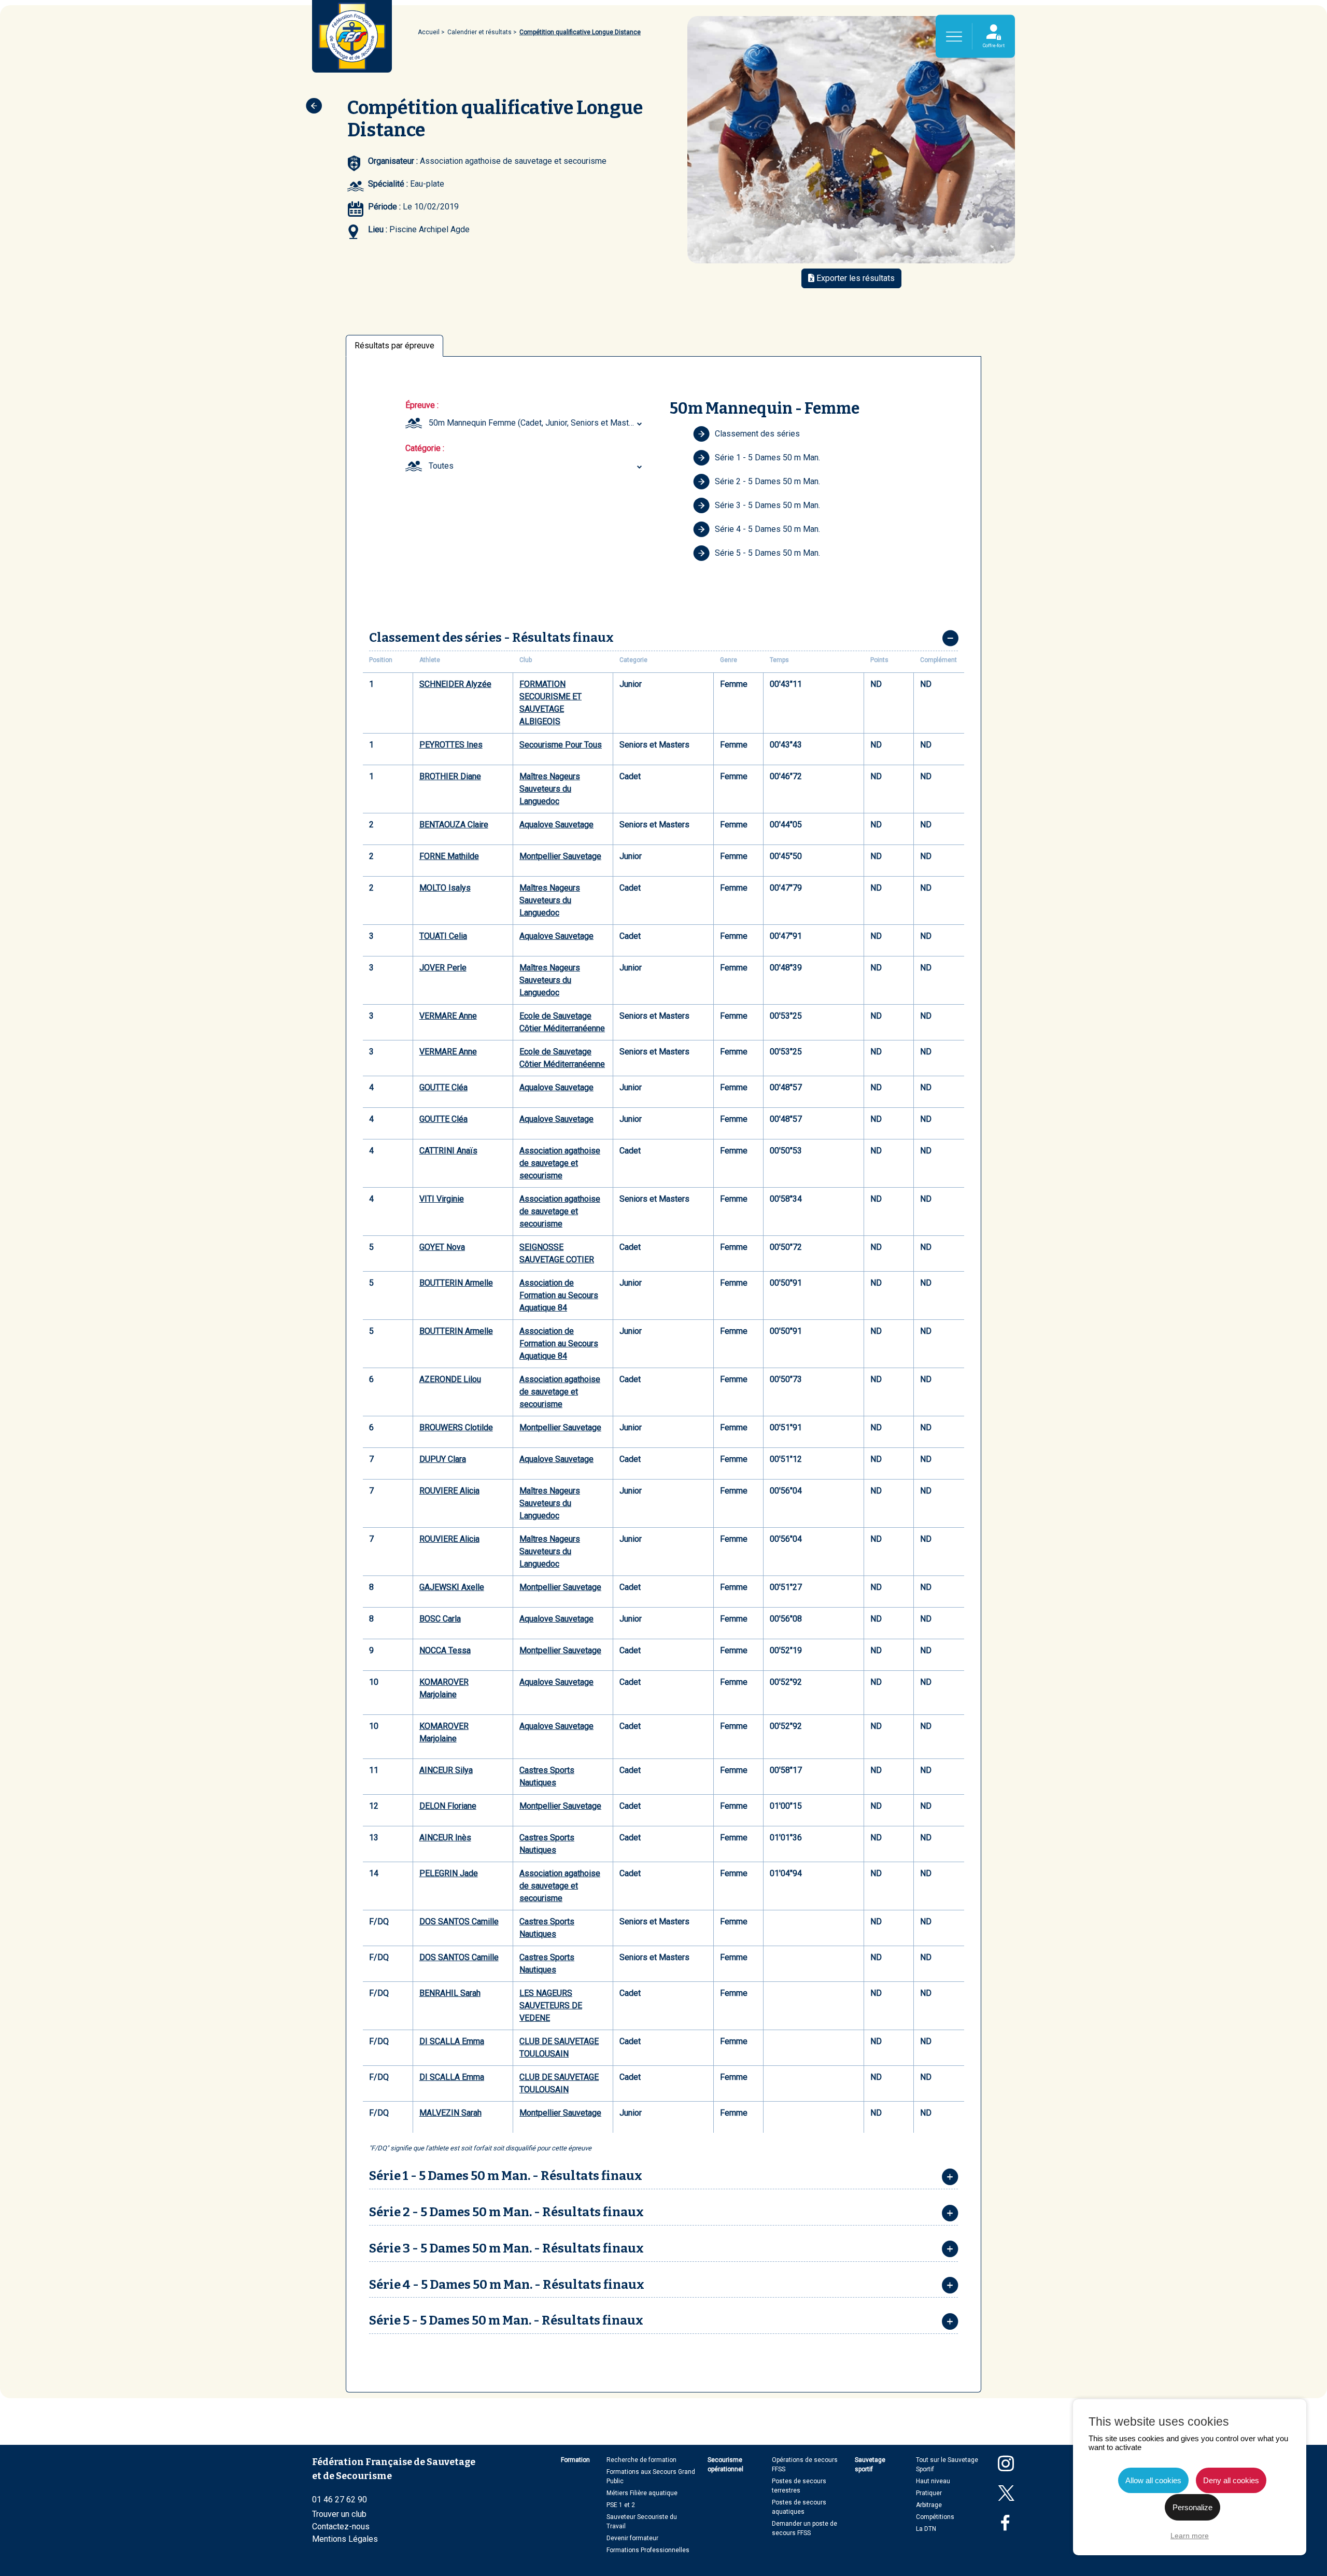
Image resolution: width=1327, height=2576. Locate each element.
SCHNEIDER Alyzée (455, 684)
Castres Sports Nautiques (547, 1776)
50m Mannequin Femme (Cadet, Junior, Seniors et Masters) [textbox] (536, 423)
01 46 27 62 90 (340, 2500)
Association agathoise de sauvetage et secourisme (560, 1163)
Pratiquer (929, 2493)
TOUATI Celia (443, 936)
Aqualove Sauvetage (556, 825)
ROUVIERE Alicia (449, 1491)
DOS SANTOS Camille (459, 1922)
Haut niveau (933, 2481)
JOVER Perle (443, 968)
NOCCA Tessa (445, 1650)
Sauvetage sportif (870, 2465)
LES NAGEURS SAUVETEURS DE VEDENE (551, 2005)
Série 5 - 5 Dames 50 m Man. (767, 553)
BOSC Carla (440, 1619)
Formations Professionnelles (648, 2550)
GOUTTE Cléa (443, 1087)
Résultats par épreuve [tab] (394, 346)
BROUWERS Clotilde (456, 1427)
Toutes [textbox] (441, 466)
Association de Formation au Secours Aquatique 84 (559, 1295)
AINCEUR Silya (446, 1770)
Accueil (429, 32)
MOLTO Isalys (445, 888)
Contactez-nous (341, 2526)
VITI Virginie (442, 1199)
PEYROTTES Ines (451, 745)
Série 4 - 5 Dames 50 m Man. (767, 529)
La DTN (926, 2529)
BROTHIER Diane (450, 776)
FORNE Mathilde (449, 856)
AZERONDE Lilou (450, 1379)
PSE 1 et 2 (621, 2505)
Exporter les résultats (855, 278)
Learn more (1190, 2536)
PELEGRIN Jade (449, 1873)
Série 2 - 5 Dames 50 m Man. (767, 481)
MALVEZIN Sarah (450, 2113)
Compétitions (935, 2517)
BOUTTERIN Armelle (456, 1283)
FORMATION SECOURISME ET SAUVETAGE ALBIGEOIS (550, 703)
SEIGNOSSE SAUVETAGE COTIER (557, 1253)
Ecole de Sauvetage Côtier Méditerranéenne (562, 1022)
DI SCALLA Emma (452, 2041)
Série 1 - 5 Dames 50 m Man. (767, 458)
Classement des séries (757, 434)
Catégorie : (425, 448)
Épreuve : (422, 405)
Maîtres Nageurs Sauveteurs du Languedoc (550, 789)
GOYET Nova (442, 1247)
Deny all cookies (1231, 2480)
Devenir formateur (632, 2538)
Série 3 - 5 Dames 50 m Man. (767, 505)
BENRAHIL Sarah (450, 1993)
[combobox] (537, 423)
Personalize (1192, 2507)
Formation (575, 2460)
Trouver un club (339, 2514)
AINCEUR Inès (445, 1838)
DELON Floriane (448, 1806)
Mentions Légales (345, 2539)
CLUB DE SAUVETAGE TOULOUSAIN (559, 2047)
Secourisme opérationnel (725, 2465)
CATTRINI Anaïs (448, 1151)
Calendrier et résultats (479, 32)
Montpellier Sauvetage (560, 856)
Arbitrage (929, 2505)
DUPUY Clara (443, 1459)
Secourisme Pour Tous (561, 745)
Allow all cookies (1153, 2480)
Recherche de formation (641, 2460)
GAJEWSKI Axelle (452, 1587)
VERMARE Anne (448, 1016)
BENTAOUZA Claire (454, 825)
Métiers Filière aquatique (642, 2493)
